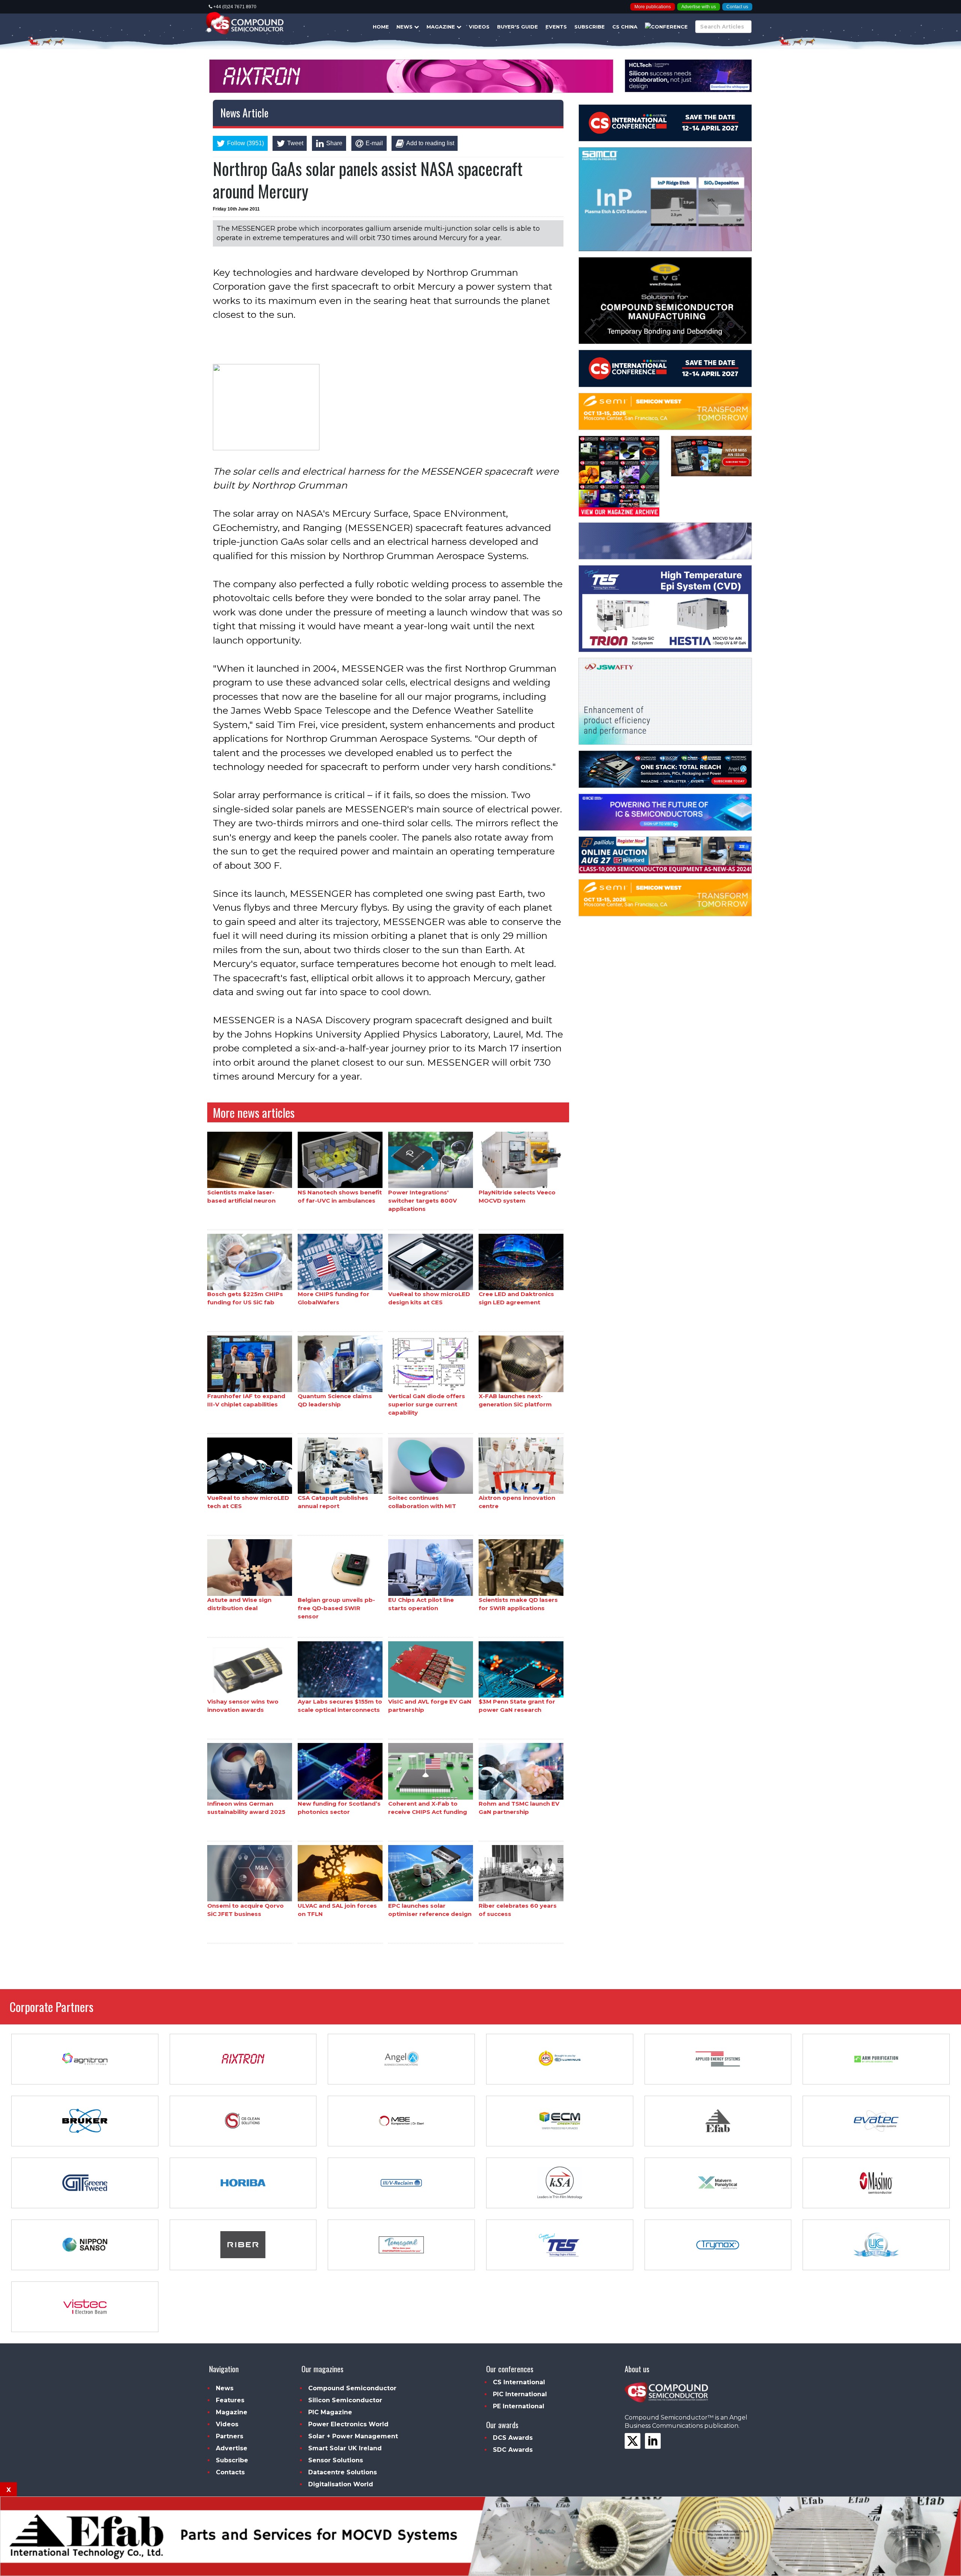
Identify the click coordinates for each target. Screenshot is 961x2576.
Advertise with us (699, 7)
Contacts (230, 2472)
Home (381, 27)
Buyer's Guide (517, 27)
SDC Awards (513, 2450)
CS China (625, 27)
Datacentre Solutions (343, 2472)
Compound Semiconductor (352, 2388)
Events (556, 27)
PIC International (520, 2394)
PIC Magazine (330, 2412)
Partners (230, 2436)
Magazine (441, 27)
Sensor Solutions (336, 2460)
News (405, 27)
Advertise (232, 2448)
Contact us (737, 7)
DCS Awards (513, 2438)
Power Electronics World (348, 2424)
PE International (519, 2406)
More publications (653, 7)
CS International (519, 2382)
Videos (479, 27)
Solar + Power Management (353, 2436)
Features (230, 2400)
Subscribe (590, 27)
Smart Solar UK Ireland (345, 2448)
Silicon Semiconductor (345, 2400)
